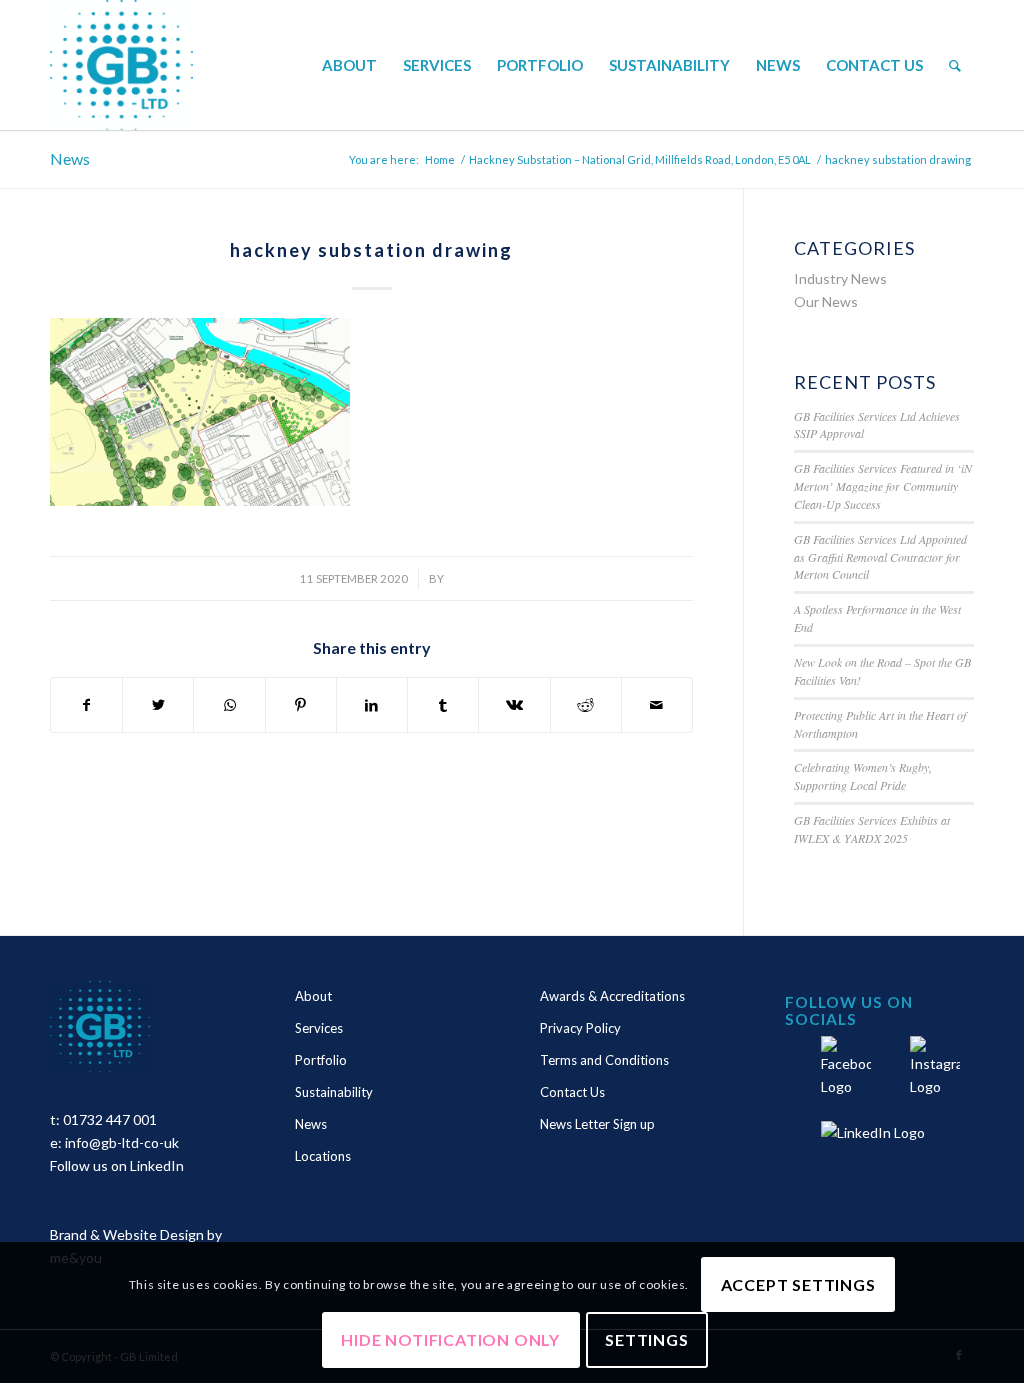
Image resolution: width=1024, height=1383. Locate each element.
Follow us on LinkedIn (117, 1165)
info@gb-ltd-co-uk (122, 1142)
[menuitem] (349, 65)
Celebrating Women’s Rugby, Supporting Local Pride (863, 776)
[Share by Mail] (657, 705)
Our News (826, 301)
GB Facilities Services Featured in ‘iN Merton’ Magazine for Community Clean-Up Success (883, 486)
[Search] (955, 65)
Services (319, 1028)
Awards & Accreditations (612, 996)
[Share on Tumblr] (443, 705)
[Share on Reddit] (586, 705)
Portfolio (321, 1060)
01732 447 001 (110, 1119)
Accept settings (798, 1284)
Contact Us (572, 1092)
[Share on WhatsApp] (229, 705)
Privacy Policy (580, 1028)
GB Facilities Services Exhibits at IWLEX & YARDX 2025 (872, 829)
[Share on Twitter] (158, 705)
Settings (646, 1339)
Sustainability (334, 1092)
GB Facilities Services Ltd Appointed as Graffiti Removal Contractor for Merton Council (880, 557)
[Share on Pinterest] (301, 705)
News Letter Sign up (597, 1124)
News (70, 158)
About (313, 996)
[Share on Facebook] (86, 705)
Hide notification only (450, 1339)
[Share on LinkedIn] (372, 705)
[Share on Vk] (514, 705)
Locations (323, 1156)
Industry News (840, 278)
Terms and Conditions (604, 1060)
